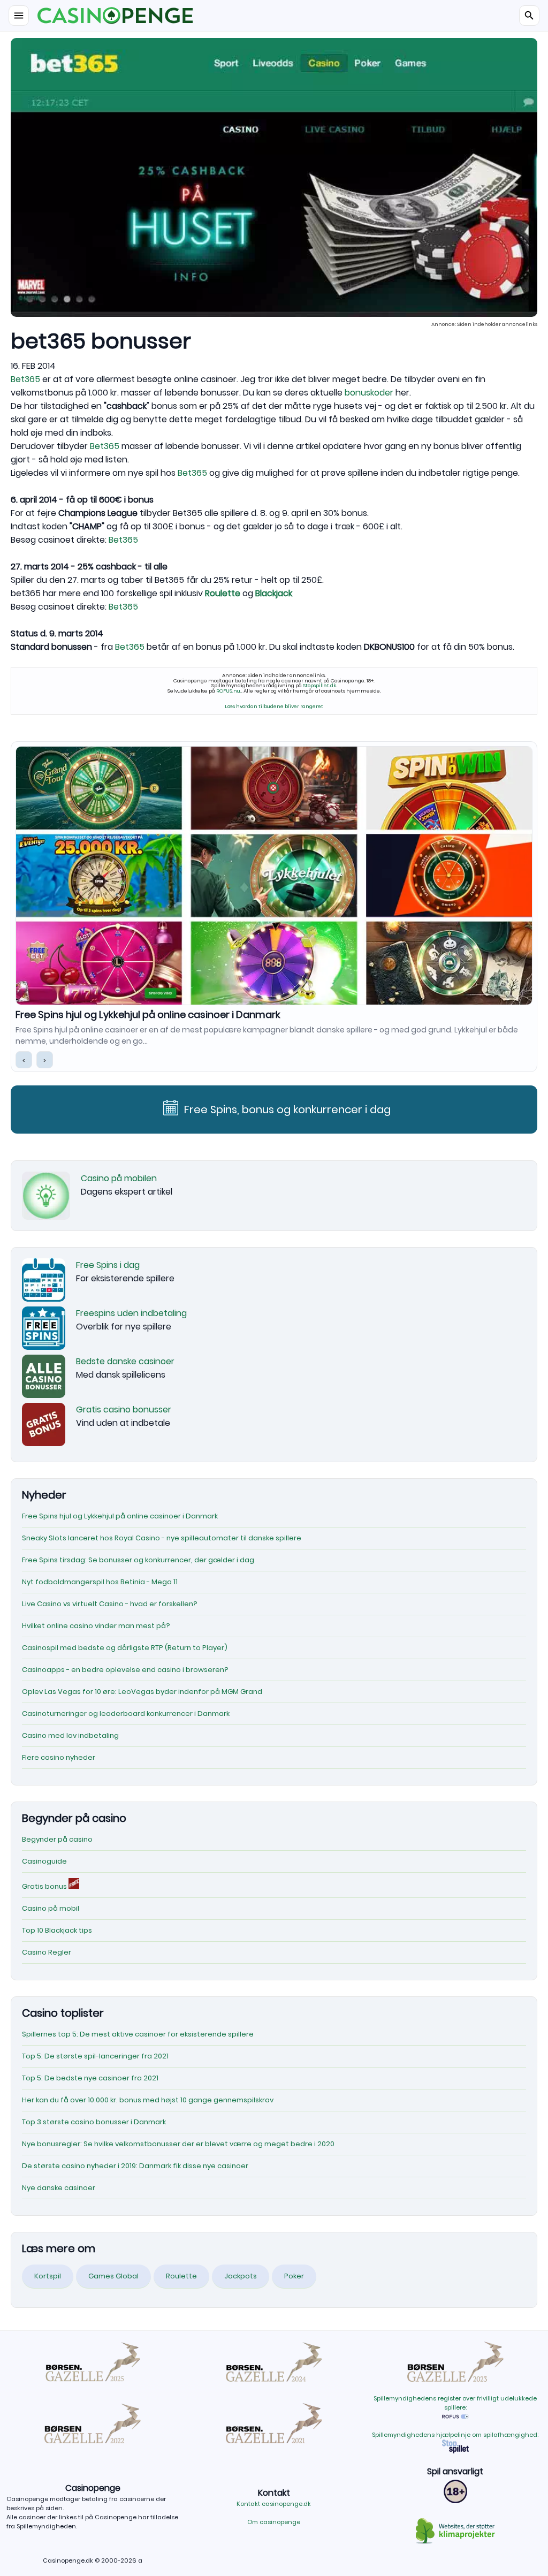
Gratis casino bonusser (124, 1409)
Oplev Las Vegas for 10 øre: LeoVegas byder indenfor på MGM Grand (142, 1692)
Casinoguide (44, 1861)
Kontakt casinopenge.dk (274, 2504)
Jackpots (241, 2276)
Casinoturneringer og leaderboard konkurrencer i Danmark (126, 1713)
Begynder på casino (57, 1839)
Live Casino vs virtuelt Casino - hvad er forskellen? (110, 1604)
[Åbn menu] (19, 16)
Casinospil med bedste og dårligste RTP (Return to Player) (125, 1648)
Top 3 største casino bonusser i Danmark (94, 2122)
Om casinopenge (274, 2522)
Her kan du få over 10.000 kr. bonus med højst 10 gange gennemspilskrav (148, 2100)
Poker (294, 2276)
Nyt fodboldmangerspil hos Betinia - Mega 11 (100, 1582)
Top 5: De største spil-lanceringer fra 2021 (95, 2056)
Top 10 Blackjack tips (57, 1930)
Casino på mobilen (119, 1178)
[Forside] (274, 16)
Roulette (181, 2276)
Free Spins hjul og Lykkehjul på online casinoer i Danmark (148, 1015)
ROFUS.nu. (229, 691)
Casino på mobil (51, 1908)
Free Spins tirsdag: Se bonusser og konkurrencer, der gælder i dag (138, 1560)
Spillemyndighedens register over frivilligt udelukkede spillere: (455, 2403)
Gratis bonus (45, 1886)
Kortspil (48, 2276)
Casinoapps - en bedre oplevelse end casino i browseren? (125, 1670)
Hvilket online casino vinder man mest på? (96, 1626)
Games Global (113, 2276)
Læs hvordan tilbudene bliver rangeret (274, 706)
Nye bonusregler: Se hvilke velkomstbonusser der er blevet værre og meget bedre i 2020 (178, 2144)
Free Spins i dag (108, 1265)
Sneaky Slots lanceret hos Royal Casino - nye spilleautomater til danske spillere (162, 1538)
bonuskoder (369, 393)
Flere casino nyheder (59, 1757)
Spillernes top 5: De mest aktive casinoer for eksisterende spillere (138, 2034)
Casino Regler (47, 1952)
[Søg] (529, 16)
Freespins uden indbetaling (131, 1313)
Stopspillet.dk (319, 685)
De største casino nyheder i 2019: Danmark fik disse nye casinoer (135, 2166)
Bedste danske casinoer (125, 1361)
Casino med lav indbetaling (70, 1735)
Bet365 (25, 379)
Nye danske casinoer (59, 2188)
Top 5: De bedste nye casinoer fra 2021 (90, 2078)
